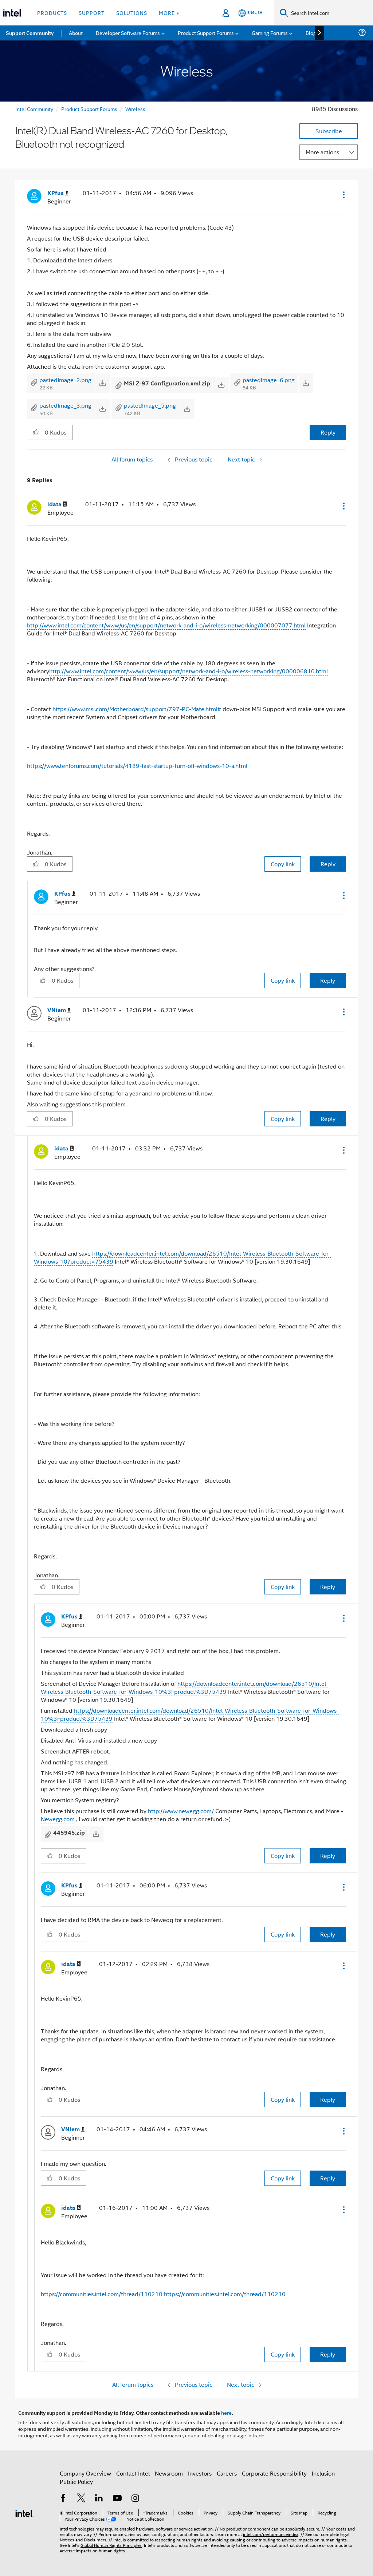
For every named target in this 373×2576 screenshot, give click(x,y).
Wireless (135, 109)
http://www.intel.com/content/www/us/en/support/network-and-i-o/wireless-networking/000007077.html (166, 625)
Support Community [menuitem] (30, 33)
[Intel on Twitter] (81, 2499)
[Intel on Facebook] (63, 2499)
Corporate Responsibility (274, 2473)
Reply (328, 432)
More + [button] (169, 13)
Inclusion (323, 2473)
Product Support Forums (89, 109)
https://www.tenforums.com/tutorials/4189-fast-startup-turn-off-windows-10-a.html (137, 766)
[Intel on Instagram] (135, 2499)
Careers (227, 2473)
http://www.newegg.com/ (181, 1811)
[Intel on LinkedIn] (99, 2499)
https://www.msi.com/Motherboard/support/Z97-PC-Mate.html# (137, 709)
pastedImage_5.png (150, 405)
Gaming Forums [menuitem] (270, 33)
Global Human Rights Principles (111, 2545)
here (226, 2413)
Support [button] (92, 13)
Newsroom (169, 2473)
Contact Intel (133, 2473)
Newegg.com (58, 1819)
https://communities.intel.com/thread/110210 (102, 2294)
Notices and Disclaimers (83, 2539)
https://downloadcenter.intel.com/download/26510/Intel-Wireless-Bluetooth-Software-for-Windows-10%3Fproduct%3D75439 (184, 1687)
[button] (343, 195)
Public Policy (76, 2482)
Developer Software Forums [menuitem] (128, 33)
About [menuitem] (76, 33)
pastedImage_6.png (269, 380)
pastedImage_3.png (65, 405)
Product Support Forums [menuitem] (206, 33)
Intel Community (34, 109)
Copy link (283, 864)
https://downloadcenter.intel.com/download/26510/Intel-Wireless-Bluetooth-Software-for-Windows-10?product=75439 (182, 1257)
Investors (200, 2473)
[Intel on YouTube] (117, 2499)
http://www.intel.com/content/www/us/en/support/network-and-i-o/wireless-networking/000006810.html (189, 671)
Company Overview (85, 2473)
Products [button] (52, 13)
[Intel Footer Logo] (24, 2512)
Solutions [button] (132, 13)
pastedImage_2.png (65, 380)
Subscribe (329, 131)
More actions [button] (322, 152)
